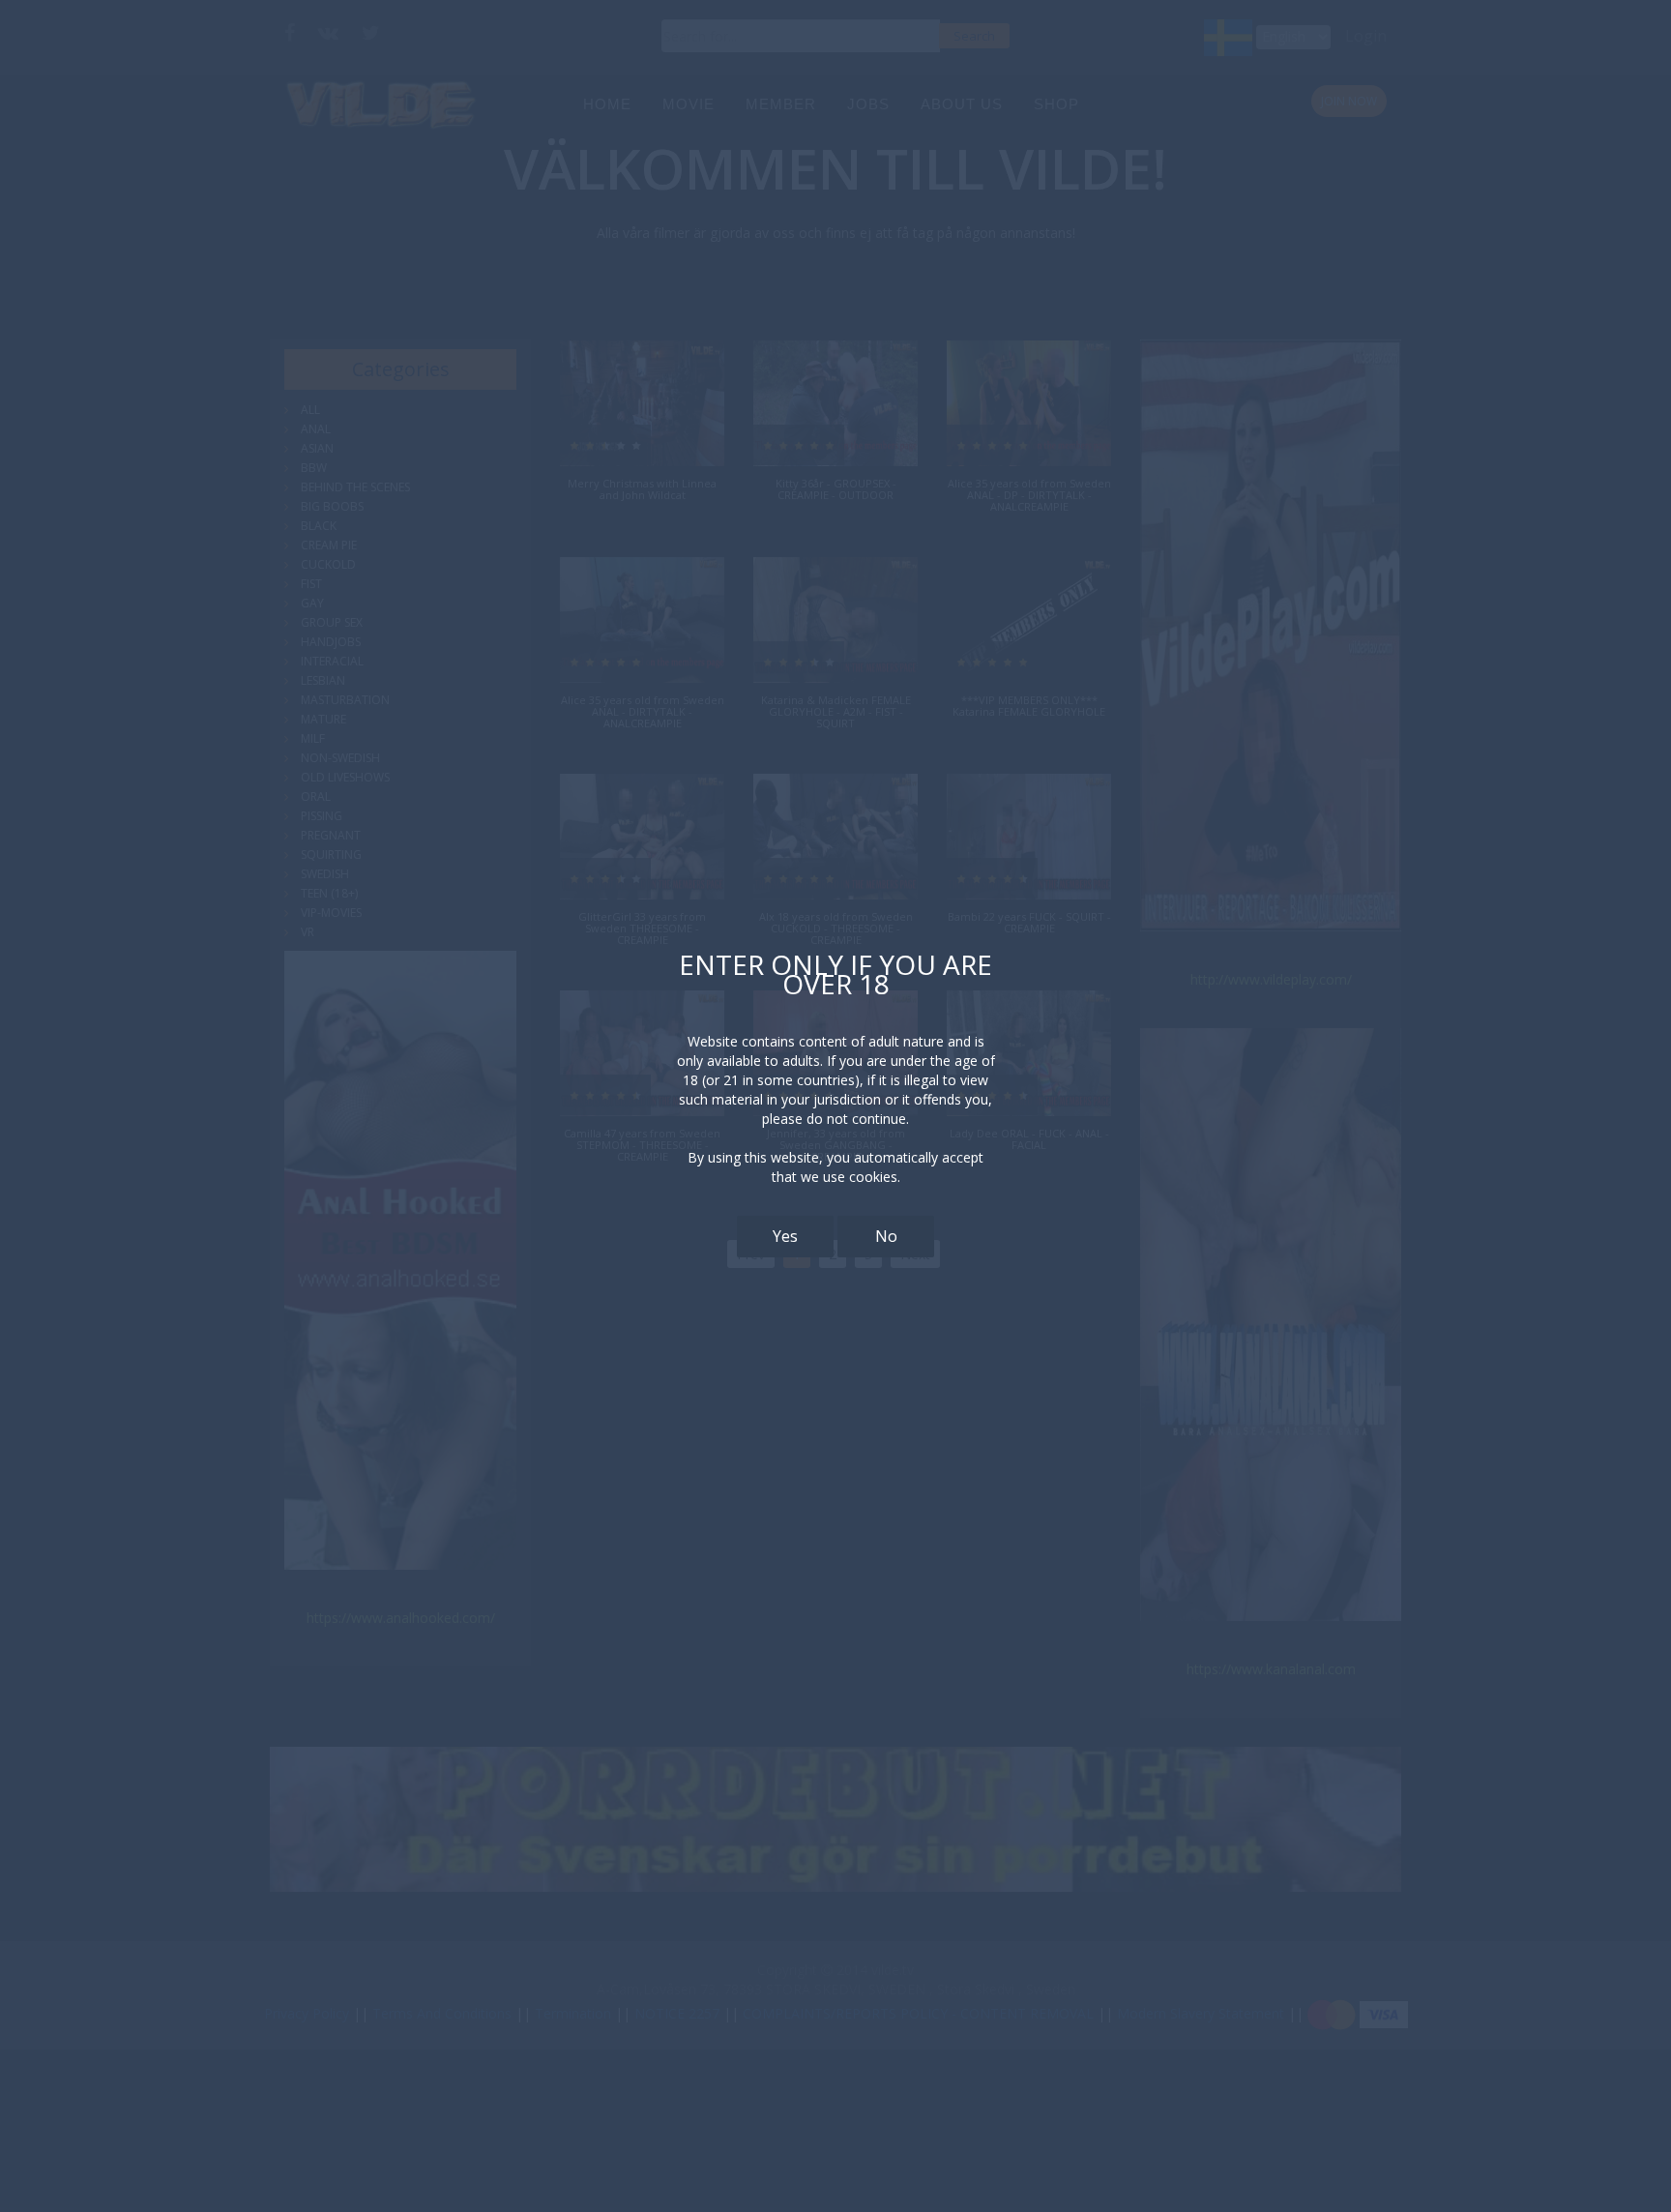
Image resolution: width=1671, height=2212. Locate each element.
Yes (785, 1236)
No (886, 1236)
